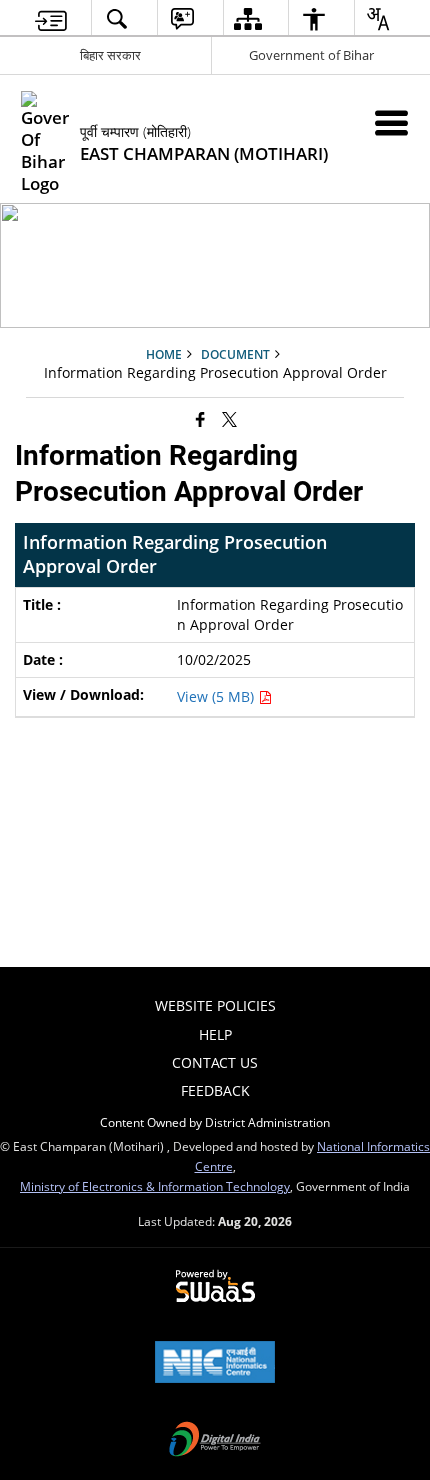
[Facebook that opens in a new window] (200, 418)
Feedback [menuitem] (215, 1090)
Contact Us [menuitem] (215, 1062)
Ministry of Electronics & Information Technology (155, 1186)
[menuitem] (51, 18)
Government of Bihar (311, 55)
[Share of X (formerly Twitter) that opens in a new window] (229, 418)
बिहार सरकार (110, 55)
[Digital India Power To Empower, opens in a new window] (215, 1441)
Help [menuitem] (215, 1034)
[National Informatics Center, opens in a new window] (215, 1364)
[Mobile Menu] (391, 122)
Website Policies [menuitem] (215, 1005)
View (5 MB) (217, 696)
